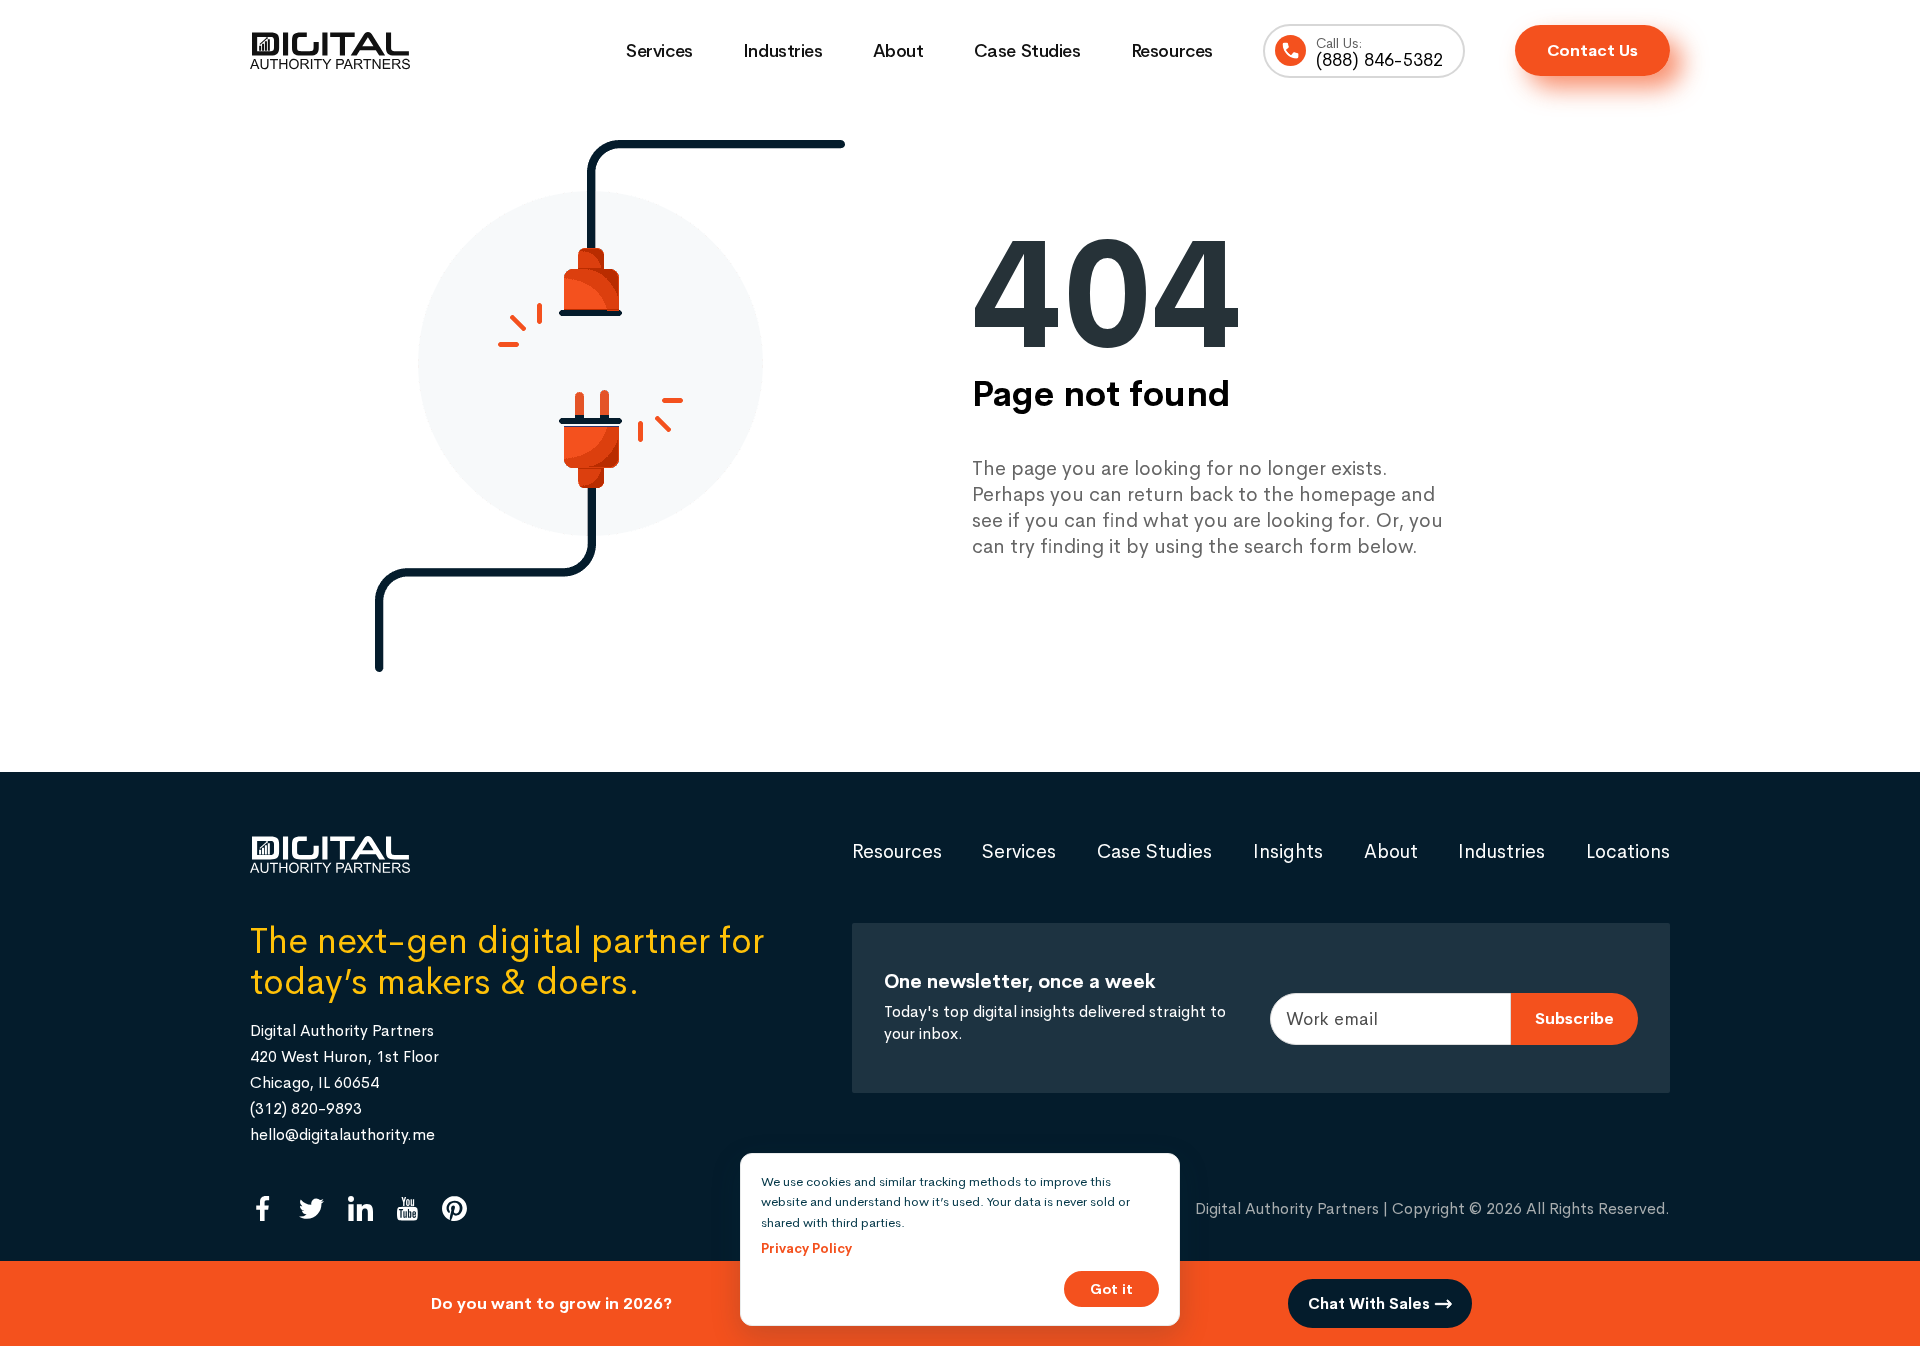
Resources (1172, 51)
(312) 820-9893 (306, 1108)
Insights (1288, 851)
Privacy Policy (806, 1248)
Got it (1111, 1289)
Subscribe (1574, 1018)
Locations (1628, 851)
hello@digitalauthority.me (342, 1134)
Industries (783, 51)
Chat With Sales (1371, 1303)
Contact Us (1592, 50)
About (898, 51)
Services (659, 51)
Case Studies (1027, 51)
